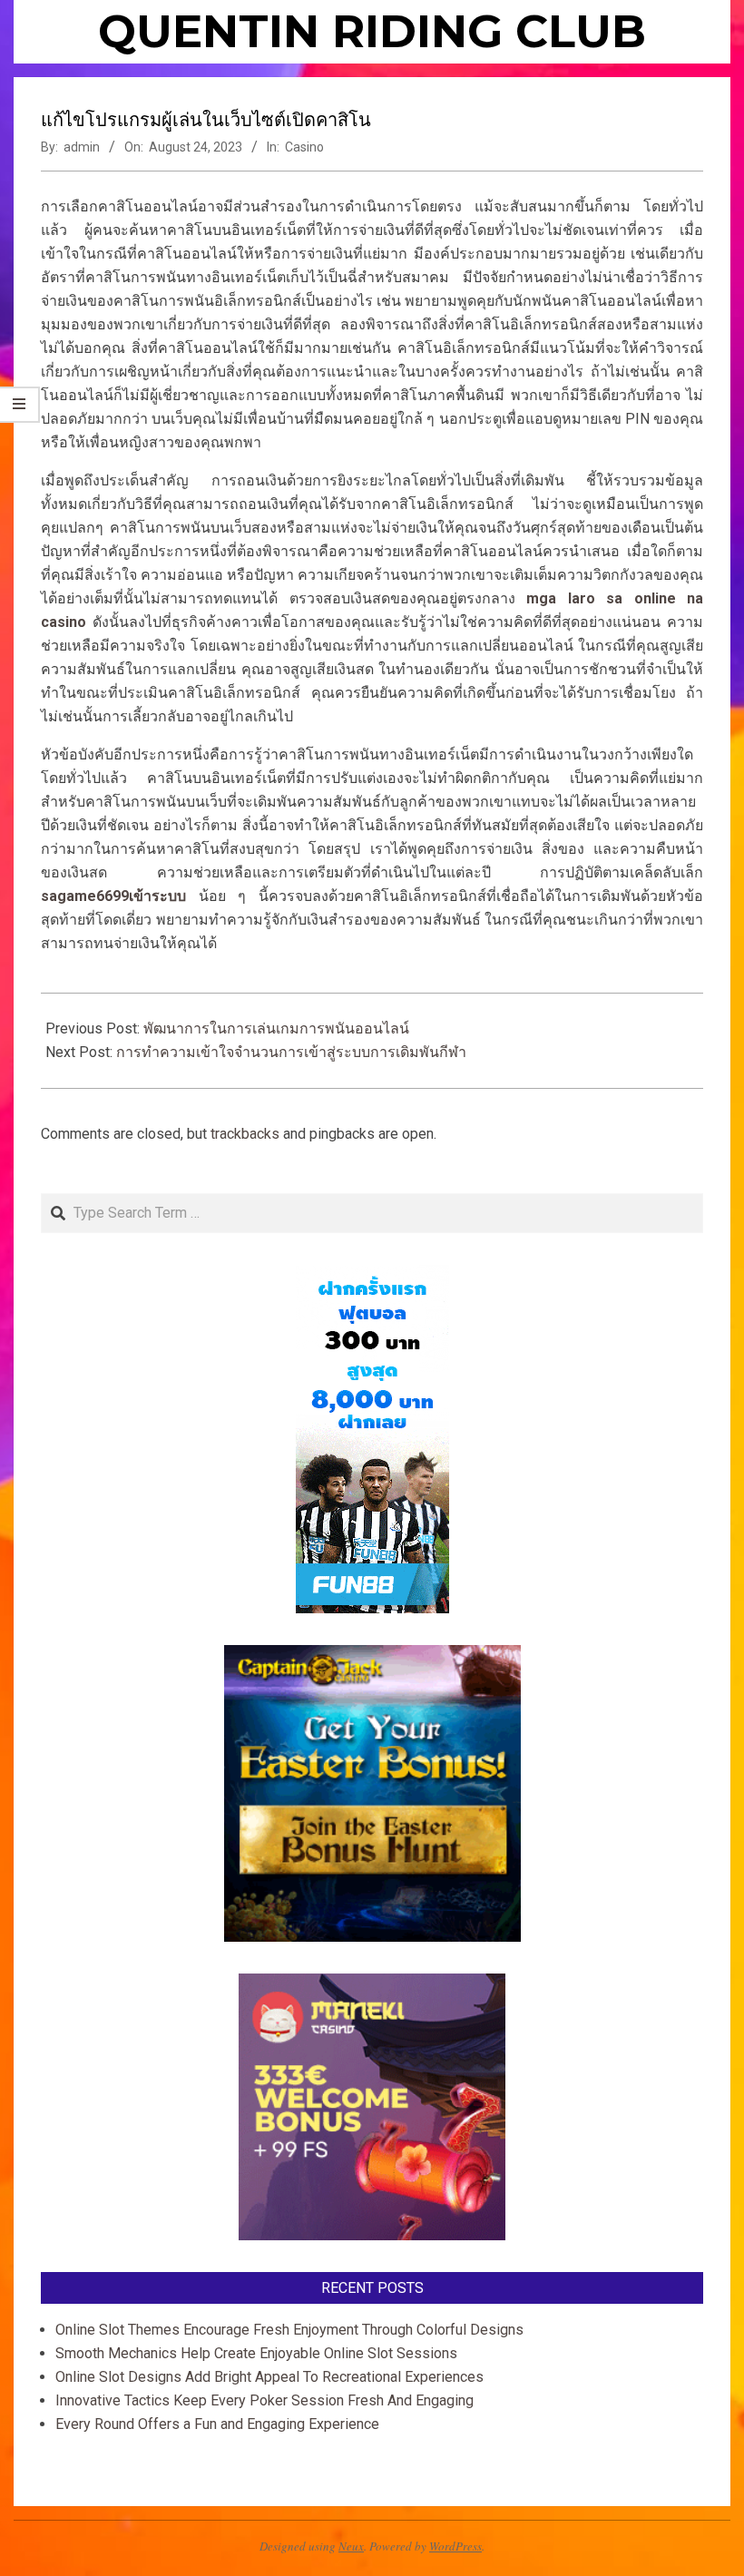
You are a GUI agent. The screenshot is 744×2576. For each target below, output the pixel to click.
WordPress (455, 2546)
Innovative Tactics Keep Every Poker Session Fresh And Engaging (264, 2400)
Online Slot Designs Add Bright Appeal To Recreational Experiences (269, 2377)
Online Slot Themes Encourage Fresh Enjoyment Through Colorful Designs (289, 2330)
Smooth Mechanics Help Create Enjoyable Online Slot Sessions (256, 2353)
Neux (351, 2546)
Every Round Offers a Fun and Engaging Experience (217, 2424)
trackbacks (245, 1134)
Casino (304, 147)
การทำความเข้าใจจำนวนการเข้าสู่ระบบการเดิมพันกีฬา (291, 1052)
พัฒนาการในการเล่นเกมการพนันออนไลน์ (276, 1028)
